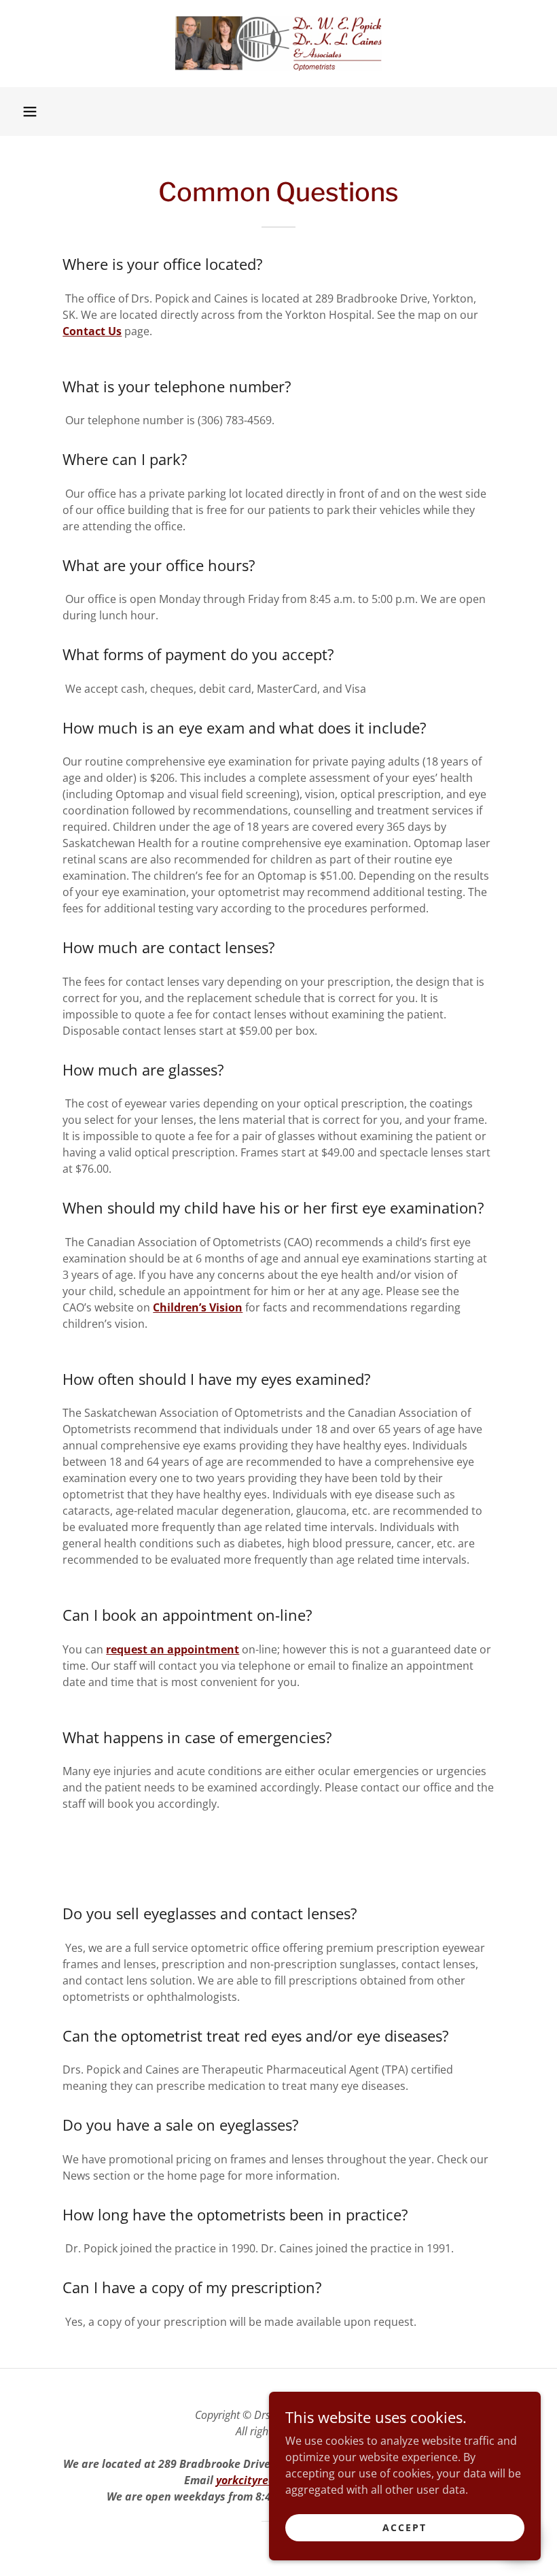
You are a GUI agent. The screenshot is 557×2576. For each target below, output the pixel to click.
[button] (30, 111)
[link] (278, 44)
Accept (405, 2527)
